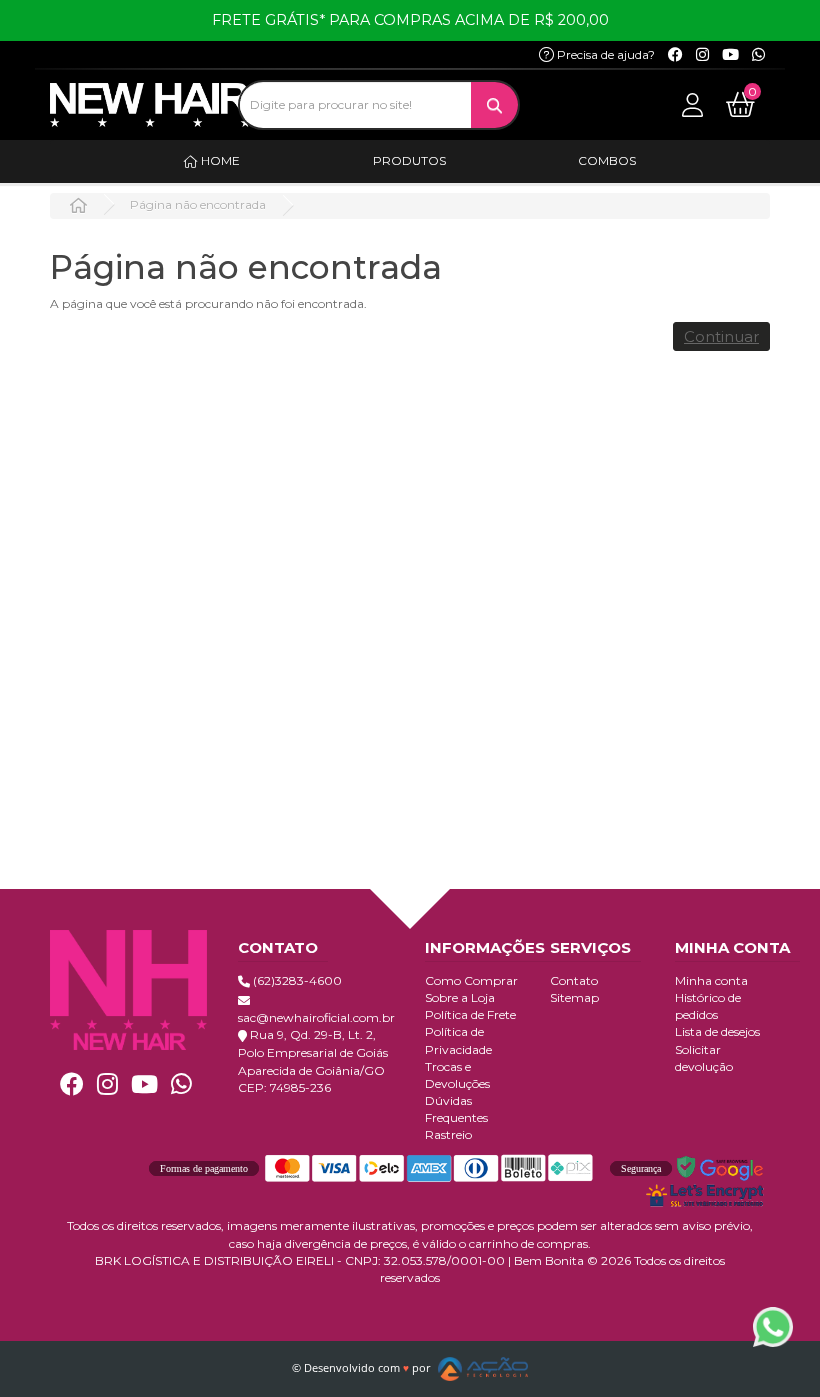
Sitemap (574, 997)
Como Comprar (471, 980)
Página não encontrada (198, 204)
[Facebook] (675, 54)
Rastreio (448, 1134)
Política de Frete (470, 1014)
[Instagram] (702, 54)
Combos (607, 160)
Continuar (721, 336)
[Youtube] (730, 54)
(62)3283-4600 (296, 980)
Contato (574, 980)
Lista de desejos (717, 1031)
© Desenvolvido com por (362, 1367)
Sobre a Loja (460, 997)
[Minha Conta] (692, 103)
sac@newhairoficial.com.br (316, 1017)
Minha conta (711, 980)
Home (219, 160)
